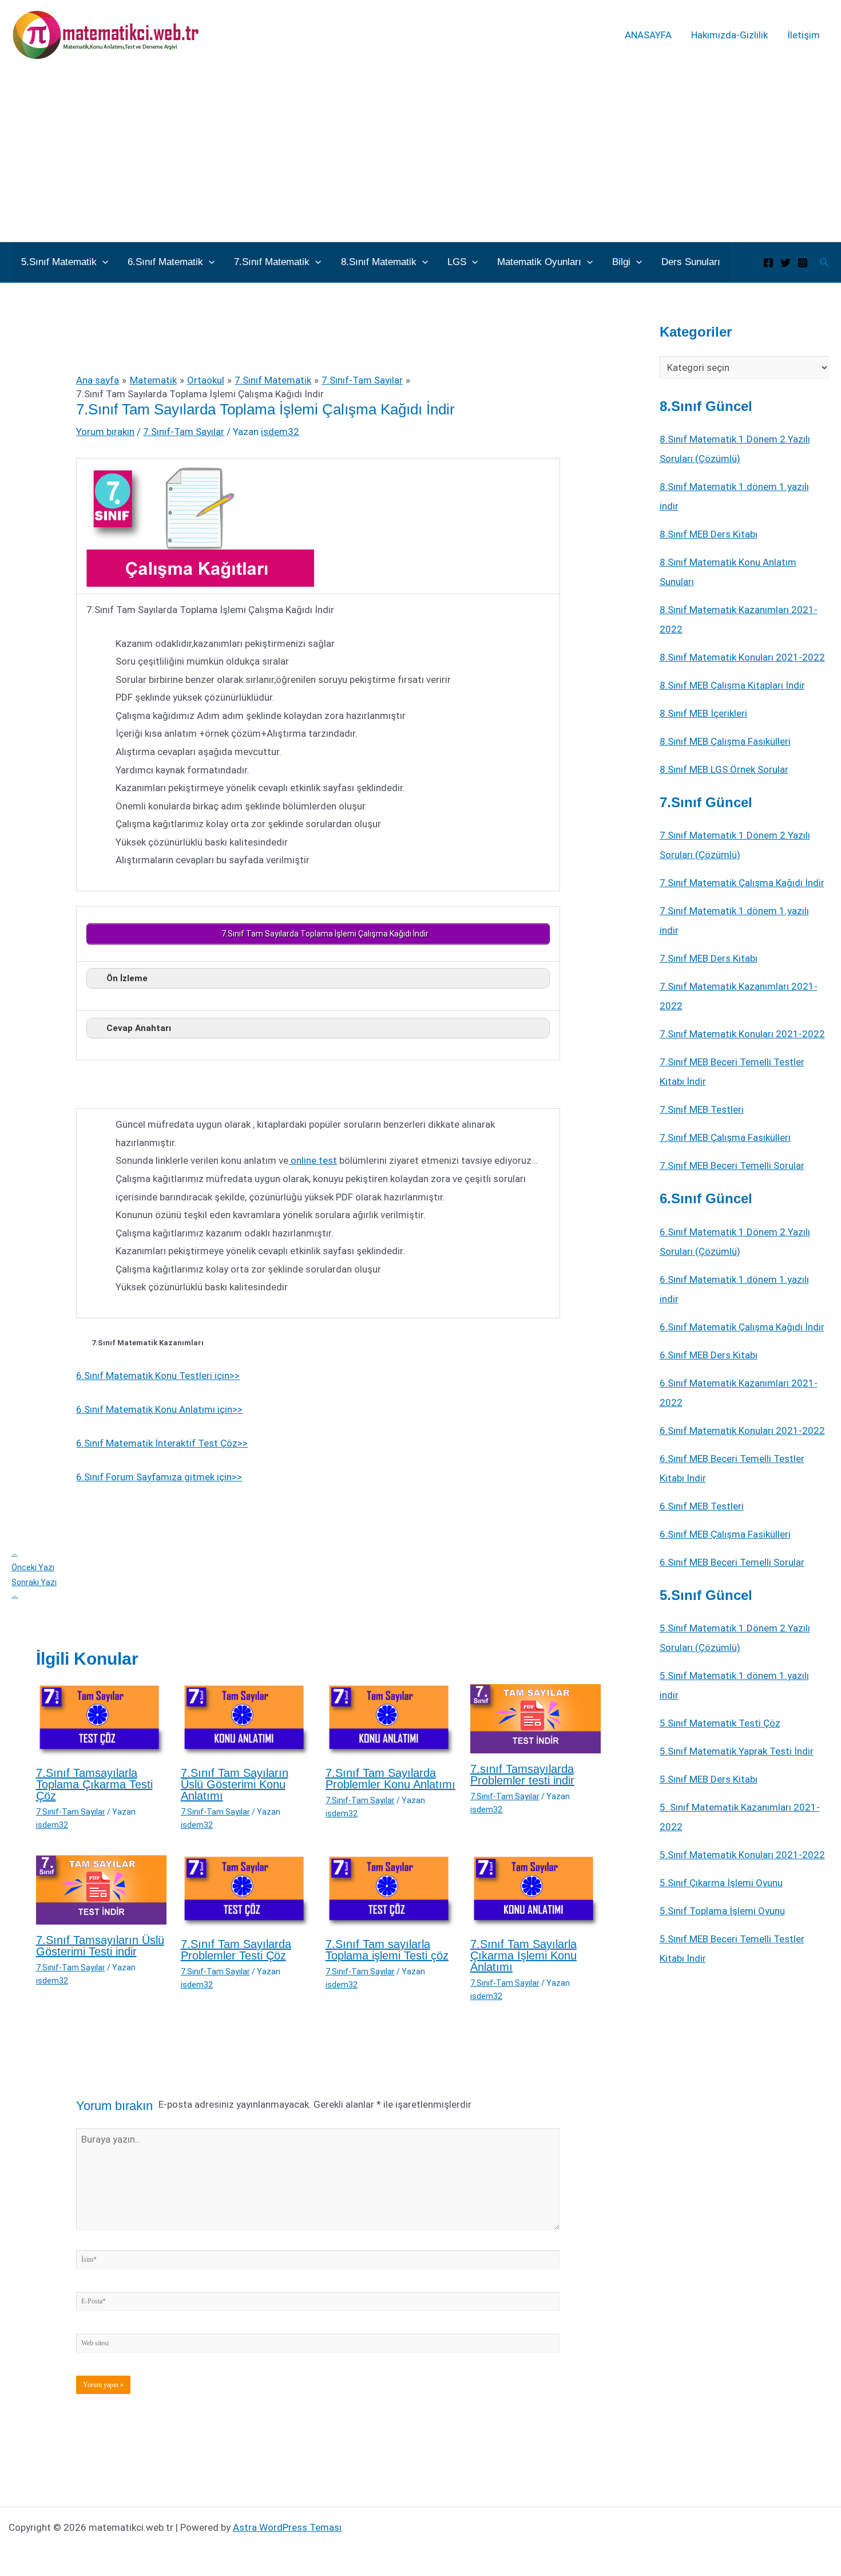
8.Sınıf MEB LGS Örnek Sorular (724, 769)
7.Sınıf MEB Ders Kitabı (709, 958)
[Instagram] (803, 263)
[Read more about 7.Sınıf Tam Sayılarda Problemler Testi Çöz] (246, 1891)
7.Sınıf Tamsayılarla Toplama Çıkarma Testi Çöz (94, 1784)
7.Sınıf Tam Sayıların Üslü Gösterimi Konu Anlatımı (235, 1784)
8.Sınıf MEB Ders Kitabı (709, 534)
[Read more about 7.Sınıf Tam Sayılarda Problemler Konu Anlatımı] (391, 1720)
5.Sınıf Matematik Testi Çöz (720, 1723)
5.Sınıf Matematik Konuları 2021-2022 (742, 1855)
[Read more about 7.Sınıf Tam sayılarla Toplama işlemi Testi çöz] (391, 1891)
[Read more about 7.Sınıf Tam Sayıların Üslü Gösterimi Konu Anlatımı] (246, 1720)
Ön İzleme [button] (127, 978)
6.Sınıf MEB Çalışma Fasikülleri (725, 1534)
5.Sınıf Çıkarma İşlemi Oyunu (721, 1883)
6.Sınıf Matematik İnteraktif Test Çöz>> (162, 1443)
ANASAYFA (648, 35)
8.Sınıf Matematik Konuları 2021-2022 (742, 657)
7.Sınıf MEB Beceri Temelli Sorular (732, 1165)
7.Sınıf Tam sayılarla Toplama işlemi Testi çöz (387, 1950)
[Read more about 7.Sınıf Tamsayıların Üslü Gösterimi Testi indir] (101, 1889)
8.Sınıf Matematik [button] (379, 262)
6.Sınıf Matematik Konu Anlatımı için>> (159, 1409)
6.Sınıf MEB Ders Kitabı (709, 1355)
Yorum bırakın (105, 432)
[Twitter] (786, 263)
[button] (102, 262)
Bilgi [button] (621, 262)
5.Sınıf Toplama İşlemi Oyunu (722, 1911)
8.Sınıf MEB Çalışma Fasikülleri (725, 741)
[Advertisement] (420, 156)
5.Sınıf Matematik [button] (59, 262)
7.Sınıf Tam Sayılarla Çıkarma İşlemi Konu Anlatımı (523, 1955)
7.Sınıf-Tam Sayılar (184, 432)
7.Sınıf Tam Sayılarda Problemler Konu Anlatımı (390, 1779)
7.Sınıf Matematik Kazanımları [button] (148, 1343)
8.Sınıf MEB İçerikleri (703, 713)
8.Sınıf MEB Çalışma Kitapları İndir (732, 685)
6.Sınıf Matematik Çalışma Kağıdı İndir (742, 1327)
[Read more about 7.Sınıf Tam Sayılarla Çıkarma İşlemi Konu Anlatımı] (535, 1891)
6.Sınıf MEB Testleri (702, 1506)
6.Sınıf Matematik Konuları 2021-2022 (742, 1431)
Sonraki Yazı (34, 1588)
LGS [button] (457, 262)
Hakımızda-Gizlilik (729, 35)
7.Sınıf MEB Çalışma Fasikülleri (725, 1137)
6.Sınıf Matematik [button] (165, 262)
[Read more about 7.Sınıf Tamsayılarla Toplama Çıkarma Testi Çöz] (101, 1720)
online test (313, 1160)
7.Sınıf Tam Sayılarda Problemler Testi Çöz (236, 1950)
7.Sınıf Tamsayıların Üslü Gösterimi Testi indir (100, 1946)
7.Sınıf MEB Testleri (702, 1109)
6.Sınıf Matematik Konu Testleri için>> (158, 1376)
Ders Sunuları (691, 262)
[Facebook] (768, 263)
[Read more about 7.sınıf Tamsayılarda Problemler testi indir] (535, 1718)
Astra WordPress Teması (287, 2527)
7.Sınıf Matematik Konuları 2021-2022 (742, 1034)
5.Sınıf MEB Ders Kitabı (709, 1779)
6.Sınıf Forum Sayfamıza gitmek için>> (159, 1477)
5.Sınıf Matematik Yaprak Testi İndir (737, 1751)
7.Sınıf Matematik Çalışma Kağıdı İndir (742, 883)
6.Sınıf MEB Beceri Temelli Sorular (732, 1562)
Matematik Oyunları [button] (539, 262)
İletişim (804, 35)
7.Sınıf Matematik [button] (272, 262)
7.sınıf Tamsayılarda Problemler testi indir (522, 1775)
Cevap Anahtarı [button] (139, 1028)
